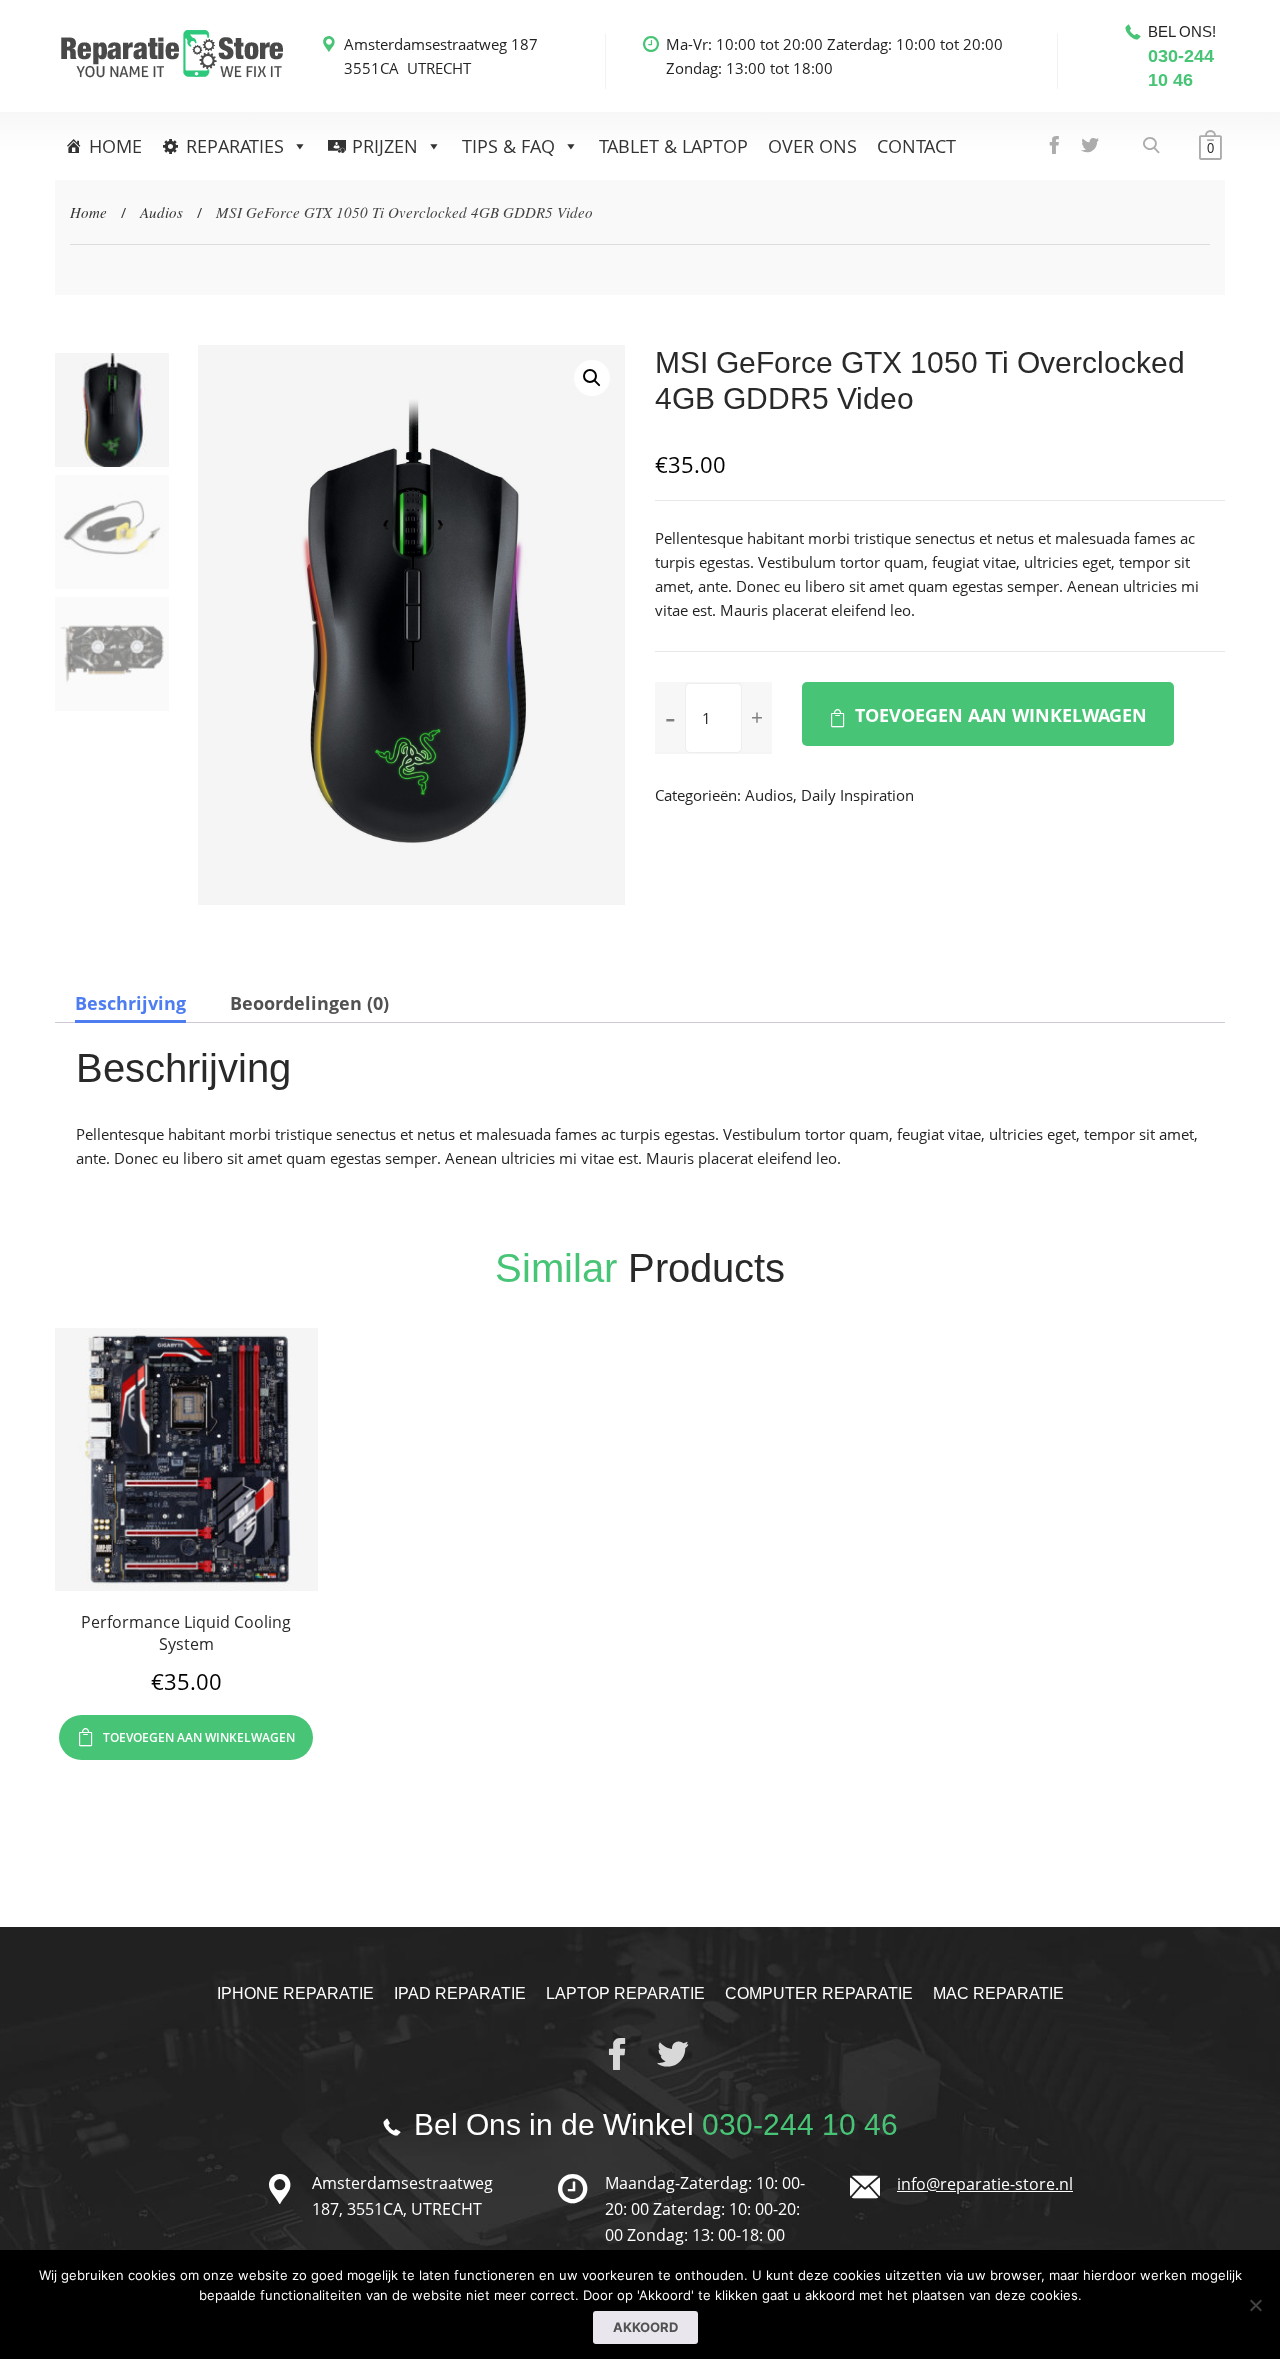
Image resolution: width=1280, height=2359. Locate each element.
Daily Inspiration (857, 795)
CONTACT (916, 146)
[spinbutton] (713, 718)
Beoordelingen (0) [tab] (309, 1003)
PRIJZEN (385, 146)
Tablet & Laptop (673, 146)
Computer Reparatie (819, 1993)
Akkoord (645, 2327)
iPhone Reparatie (295, 1993)
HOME (115, 146)
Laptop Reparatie (625, 1993)
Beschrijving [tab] (130, 1003)
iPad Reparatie (460, 1993)
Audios (161, 212)
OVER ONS (812, 146)
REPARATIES (235, 146)
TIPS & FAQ (508, 146)
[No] (1255, 2305)
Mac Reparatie (998, 1993)
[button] (592, 378)
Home (88, 212)
